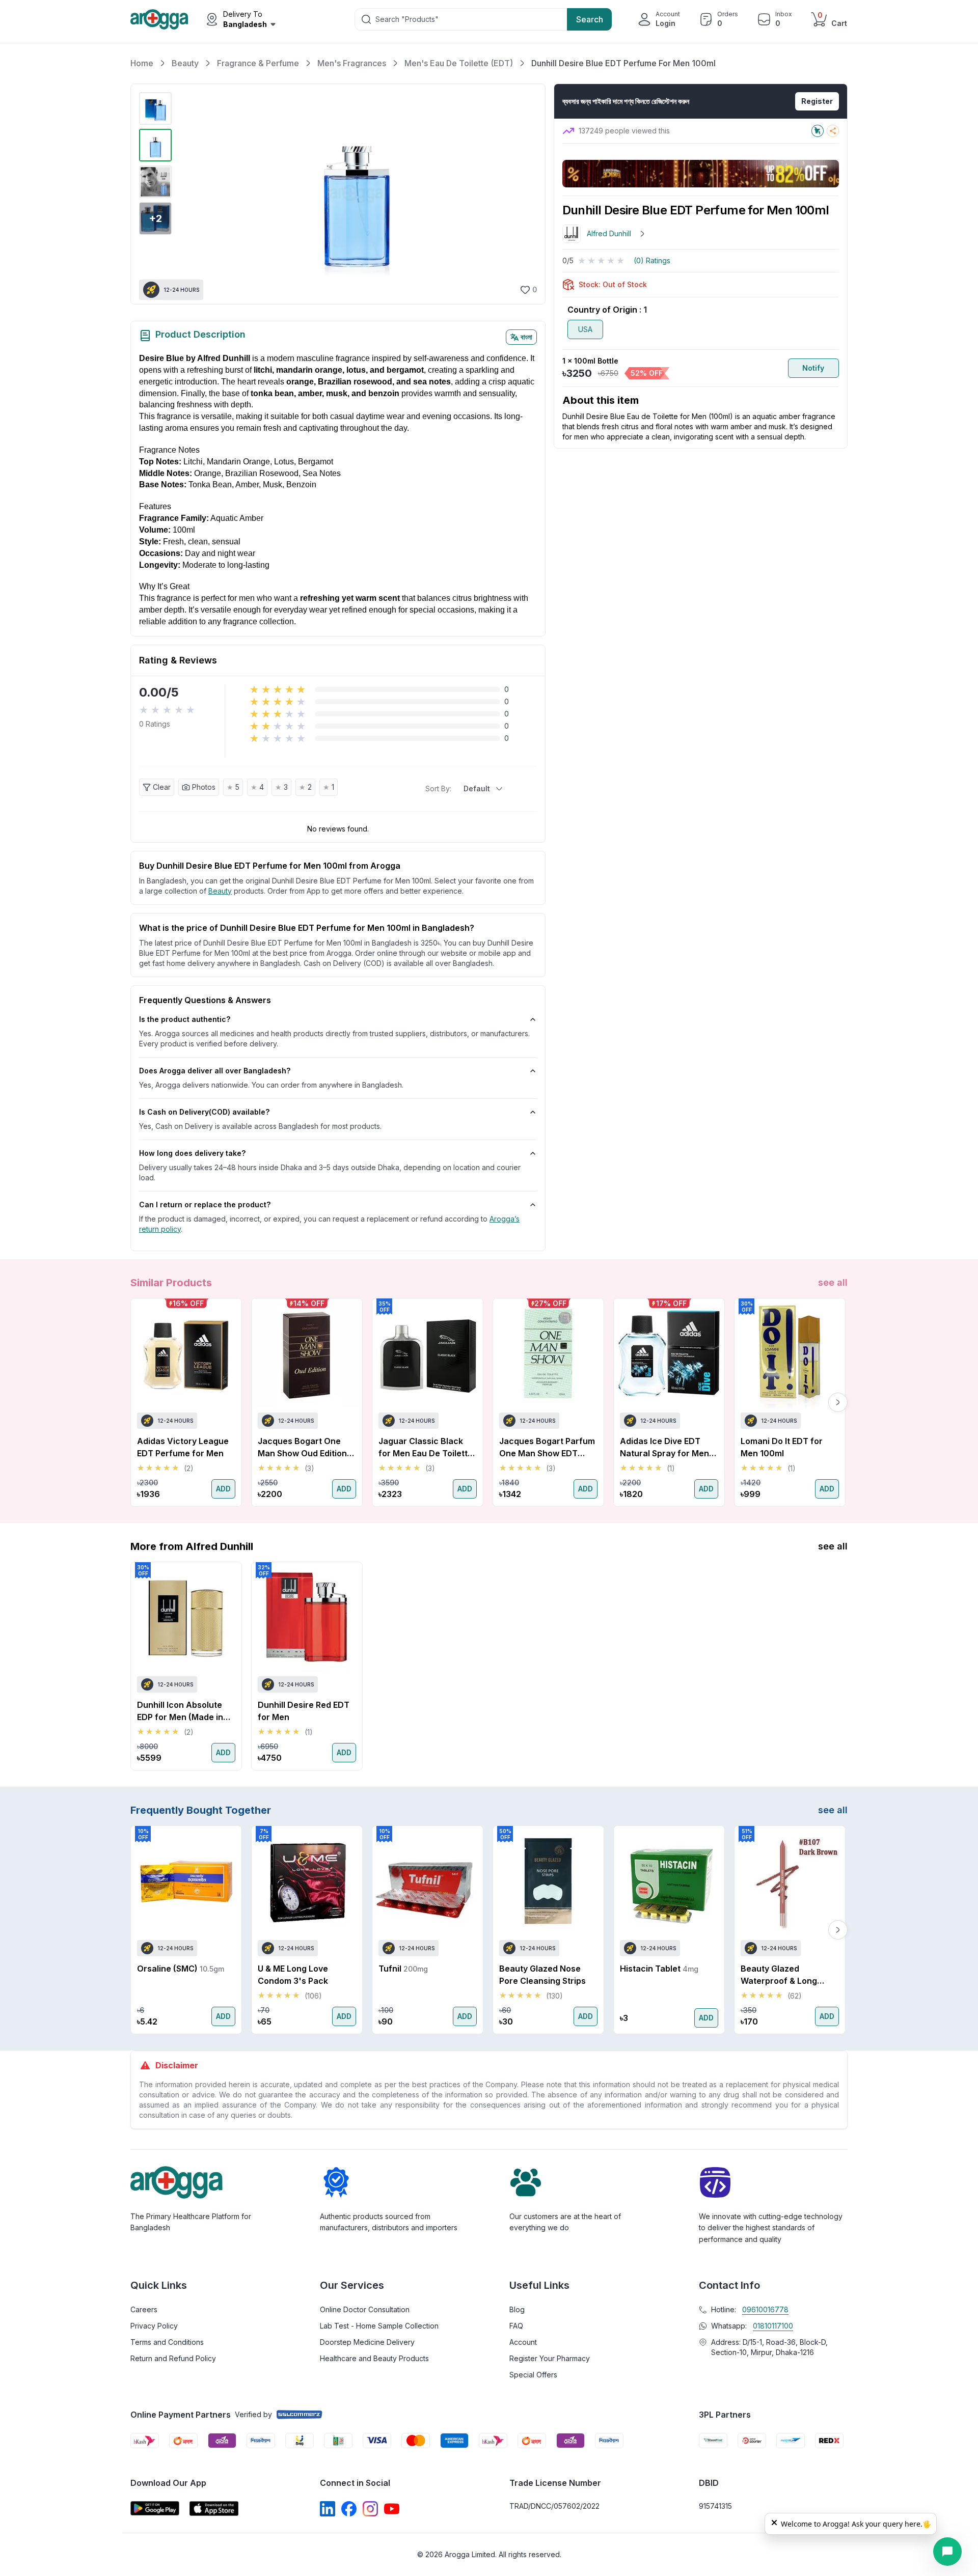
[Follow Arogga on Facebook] (349, 2509)
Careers (144, 2309)
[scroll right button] (838, 1402)
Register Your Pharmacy (550, 2358)
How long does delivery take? (192, 1153)
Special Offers (533, 2375)
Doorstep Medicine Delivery (367, 2342)
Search (590, 19)
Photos (204, 787)
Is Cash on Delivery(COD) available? (204, 1112)
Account (523, 2342)
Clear (162, 787)
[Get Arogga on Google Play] (155, 2509)
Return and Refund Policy (173, 2358)
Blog (517, 2309)
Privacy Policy (154, 2326)
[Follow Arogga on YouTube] (392, 2509)
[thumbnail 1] (155, 108)
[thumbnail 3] (155, 182)
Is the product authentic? (185, 1019)
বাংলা (526, 337)
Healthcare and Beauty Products (374, 2358)
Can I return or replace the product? (205, 1204)
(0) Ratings (652, 260)
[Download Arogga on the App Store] (214, 2509)
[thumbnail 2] (155, 145)
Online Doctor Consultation (365, 2309)
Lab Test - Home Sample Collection (379, 2326)
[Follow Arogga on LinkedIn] (328, 2509)
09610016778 (765, 2309)
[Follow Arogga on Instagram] (370, 2509)
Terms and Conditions (167, 2342)
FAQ (516, 2326)
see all (833, 1282)
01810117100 (773, 2326)
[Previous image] (188, 194)
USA (585, 329)
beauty (220, 891)
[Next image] (524, 194)
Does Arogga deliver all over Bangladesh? (215, 1071)
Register (817, 101)
